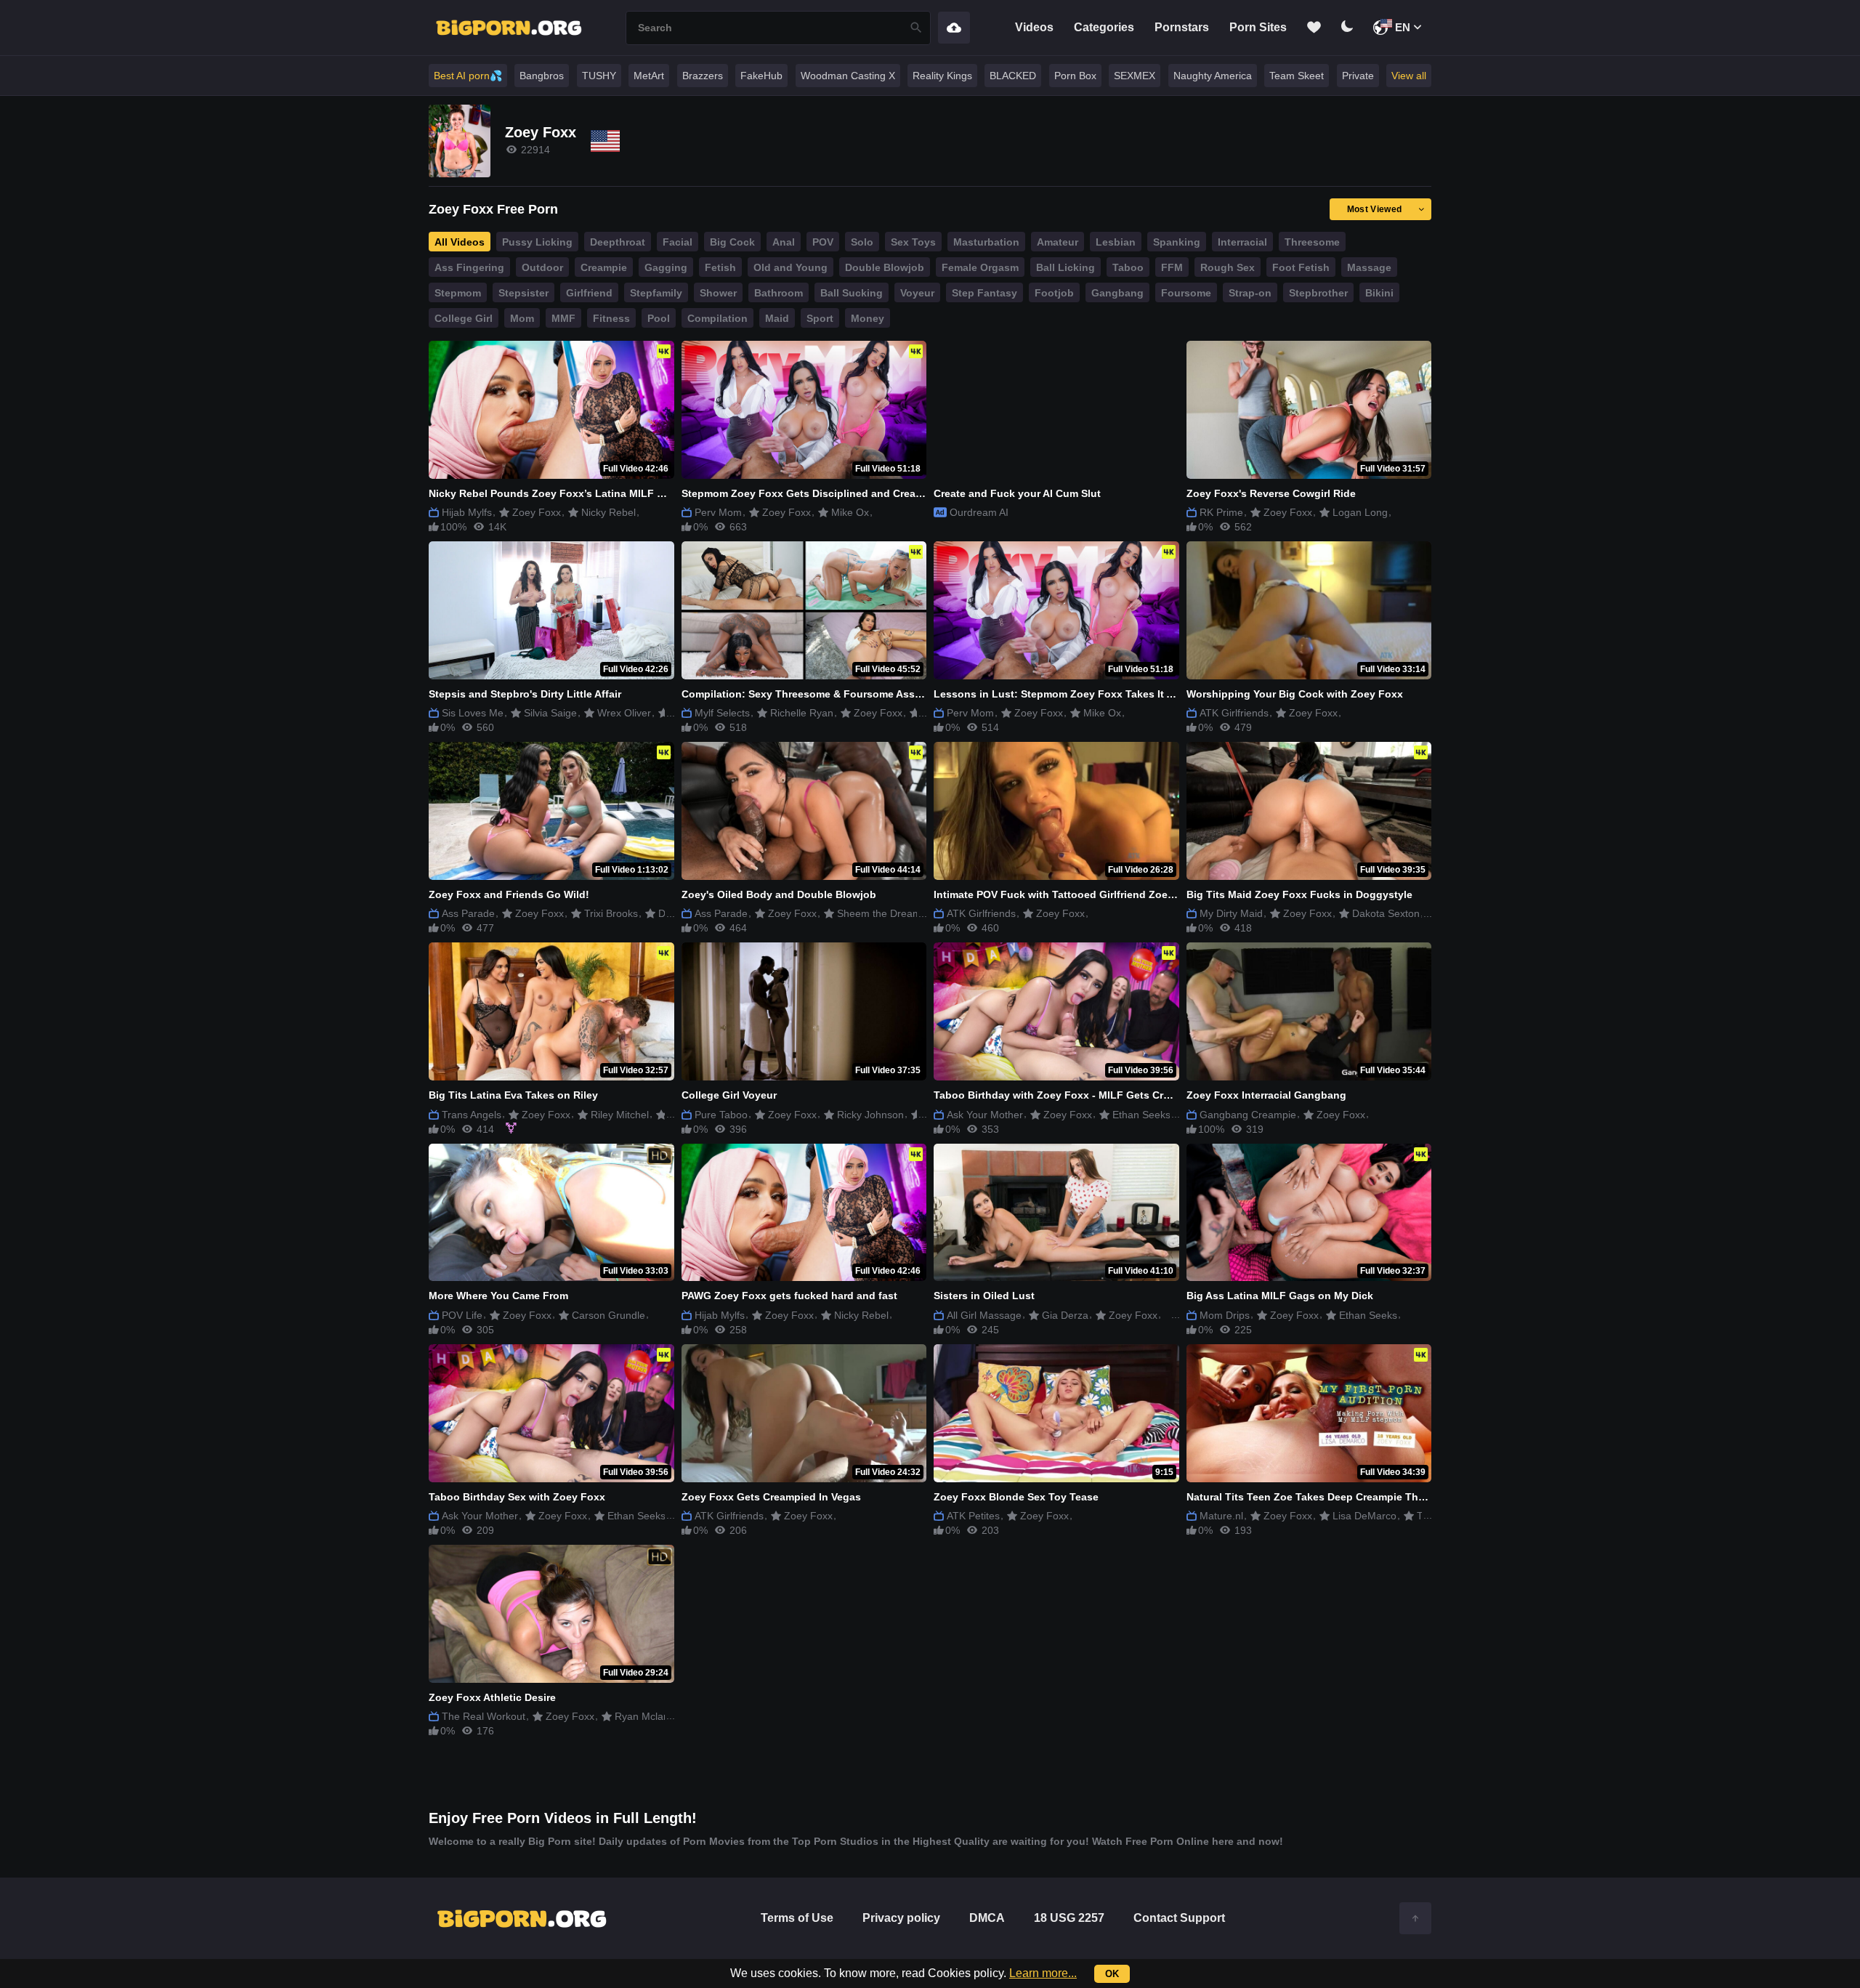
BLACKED (1013, 76)
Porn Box (1075, 76)
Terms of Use (797, 1918)
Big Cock (732, 242)
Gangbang (1117, 293)
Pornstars (1182, 27)
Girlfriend (589, 293)
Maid (777, 318)
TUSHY (599, 76)
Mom (522, 318)
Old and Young (790, 267)
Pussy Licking (537, 242)
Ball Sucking (852, 293)
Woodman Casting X (848, 76)
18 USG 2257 (1069, 1918)
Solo (862, 242)
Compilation (717, 318)
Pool (659, 318)
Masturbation (986, 242)
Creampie (604, 267)
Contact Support (1179, 1918)
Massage (1369, 267)
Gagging (666, 267)
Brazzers (703, 76)
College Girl (464, 318)
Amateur (1058, 242)
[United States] (605, 141)
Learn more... (1043, 1973)
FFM (1172, 267)
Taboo (1128, 267)
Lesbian (1116, 242)
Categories (1104, 27)
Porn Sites (1258, 27)
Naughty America (1213, 76)
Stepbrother (1318, 293)
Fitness (611, 318)
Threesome (1312, 242)
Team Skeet (1297, 76)
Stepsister (523, 293)
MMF (563, 318)
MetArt (649, 76)
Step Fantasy (984, 293)
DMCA (987, 1918)
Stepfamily (656, 293)
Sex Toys (913, 242)
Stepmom (458, 293)
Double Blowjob (885, 267)
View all (1409, 76)
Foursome (1186, 293)
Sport (820, 318)
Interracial (1242, 242)
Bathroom (779, 293)
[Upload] (954, 28)
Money (868, 318)
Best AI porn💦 (468, 76)
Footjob (1054, 293)
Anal (784, 242)
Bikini (1379, 293)
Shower (718, 293)
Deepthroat (618, 242)
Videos (1034, 27)
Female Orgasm (980, 267)
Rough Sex (1228, 267)
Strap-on (1250, 293)
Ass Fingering (469, 267)
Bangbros (542, 76)
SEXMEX (1135, 76)
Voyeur (917, 293)
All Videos (460, 242)
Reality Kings (942, 76)
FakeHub (761, 76)
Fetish (720, 267)
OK (1112, 1974)
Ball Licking (1066, 267)
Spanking (1177, 242)
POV (823, 242)
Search (916, 28)
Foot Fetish (1301, 267)
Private (1358, 76)
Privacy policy (901, 1918)
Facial (678, 242)
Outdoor (542, 267)
